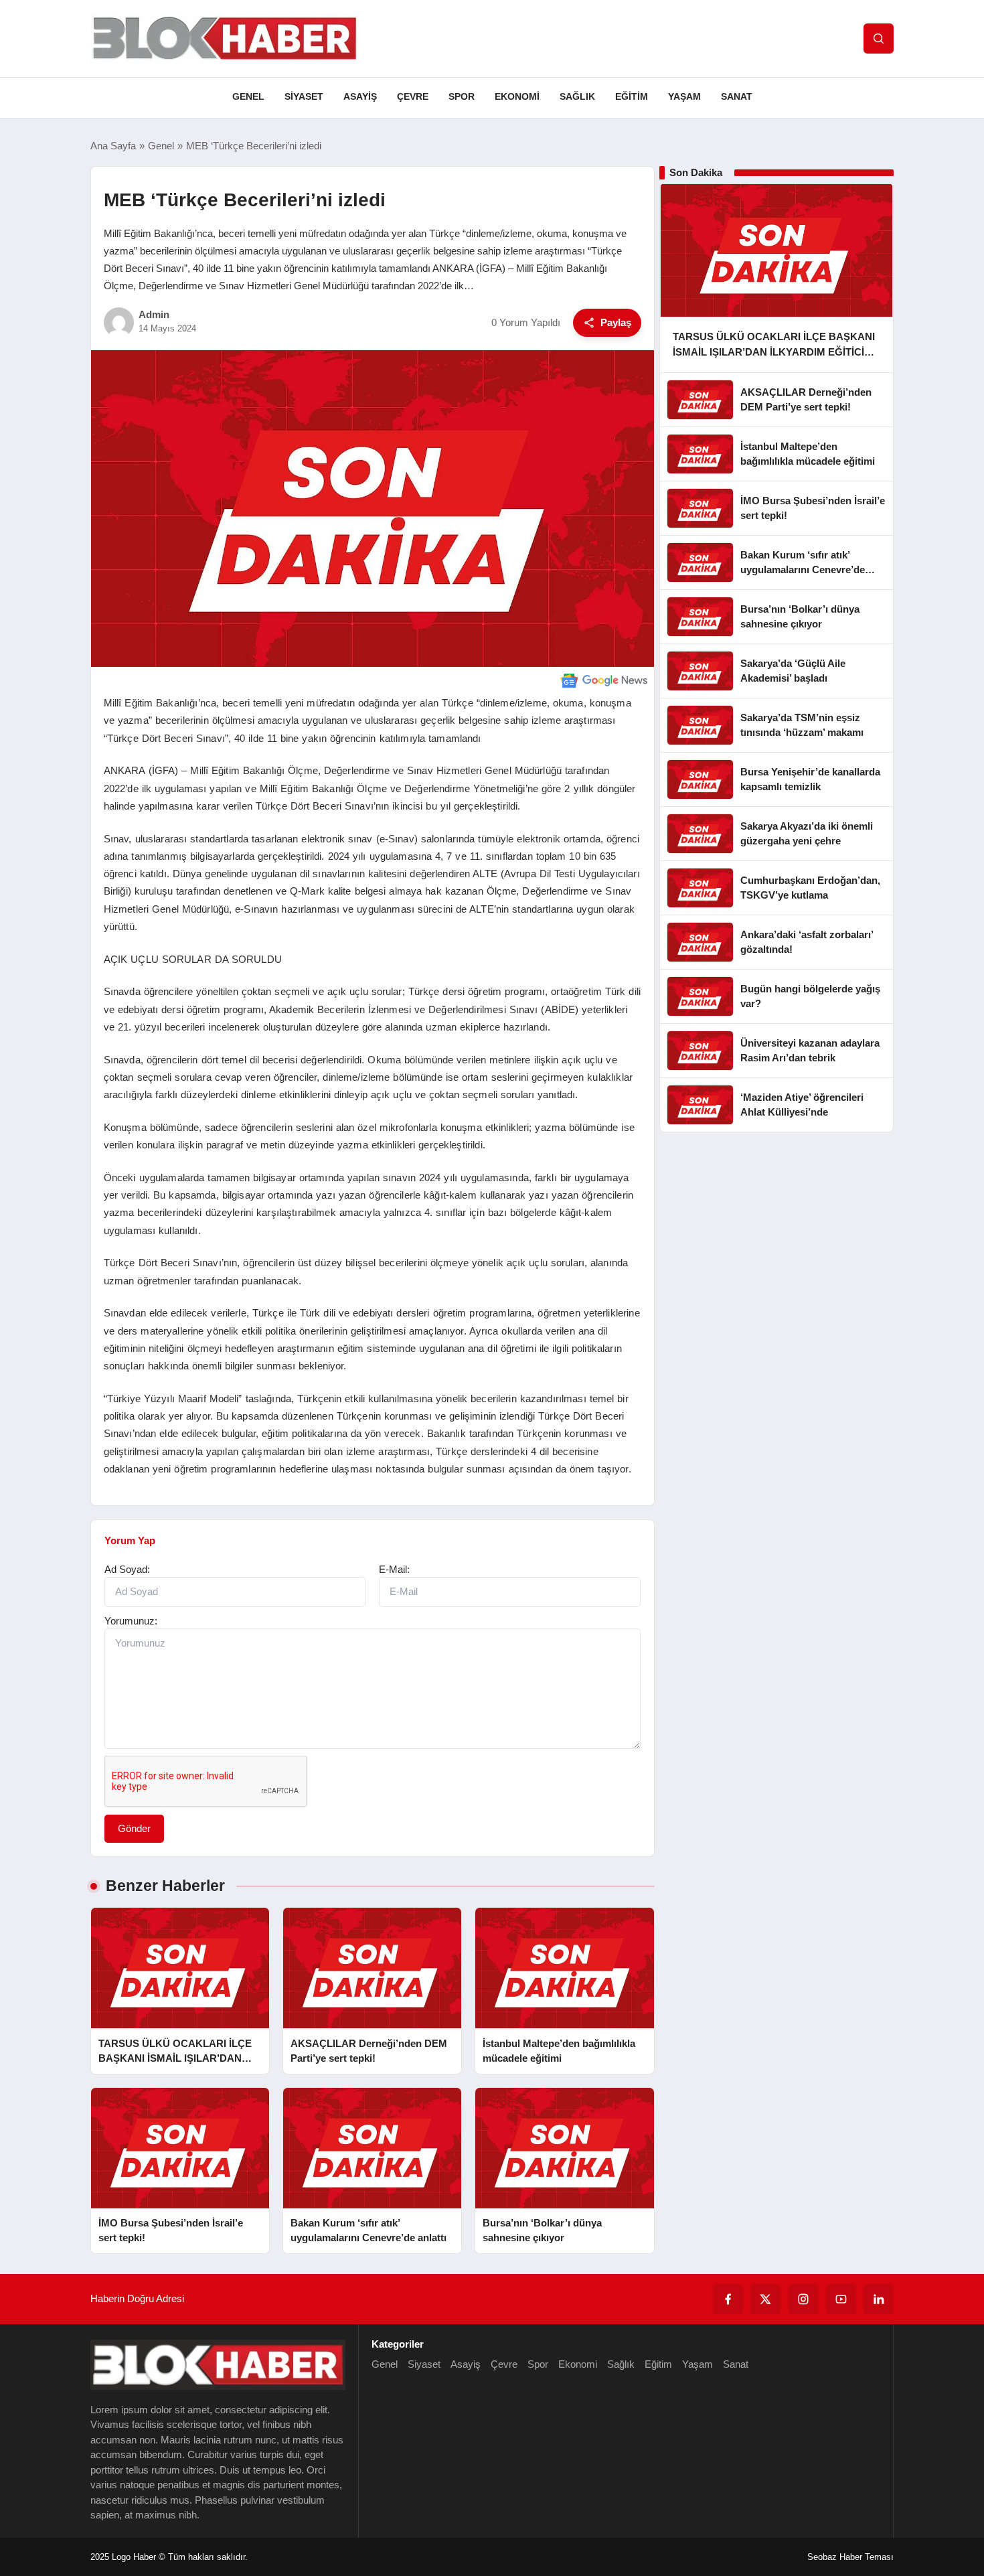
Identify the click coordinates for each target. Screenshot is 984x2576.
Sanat (737, 96)
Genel (248, 96)
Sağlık (577, 96)
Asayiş (360, 96)
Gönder (134, 1828)
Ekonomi (517, 96)
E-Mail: (394, 1569)
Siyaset (304, 96)
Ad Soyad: (127, 1569)
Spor (462, 96)
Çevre (413, 96)
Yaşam (684, 96)
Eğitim (632, 96)
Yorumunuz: (131, 1621)
